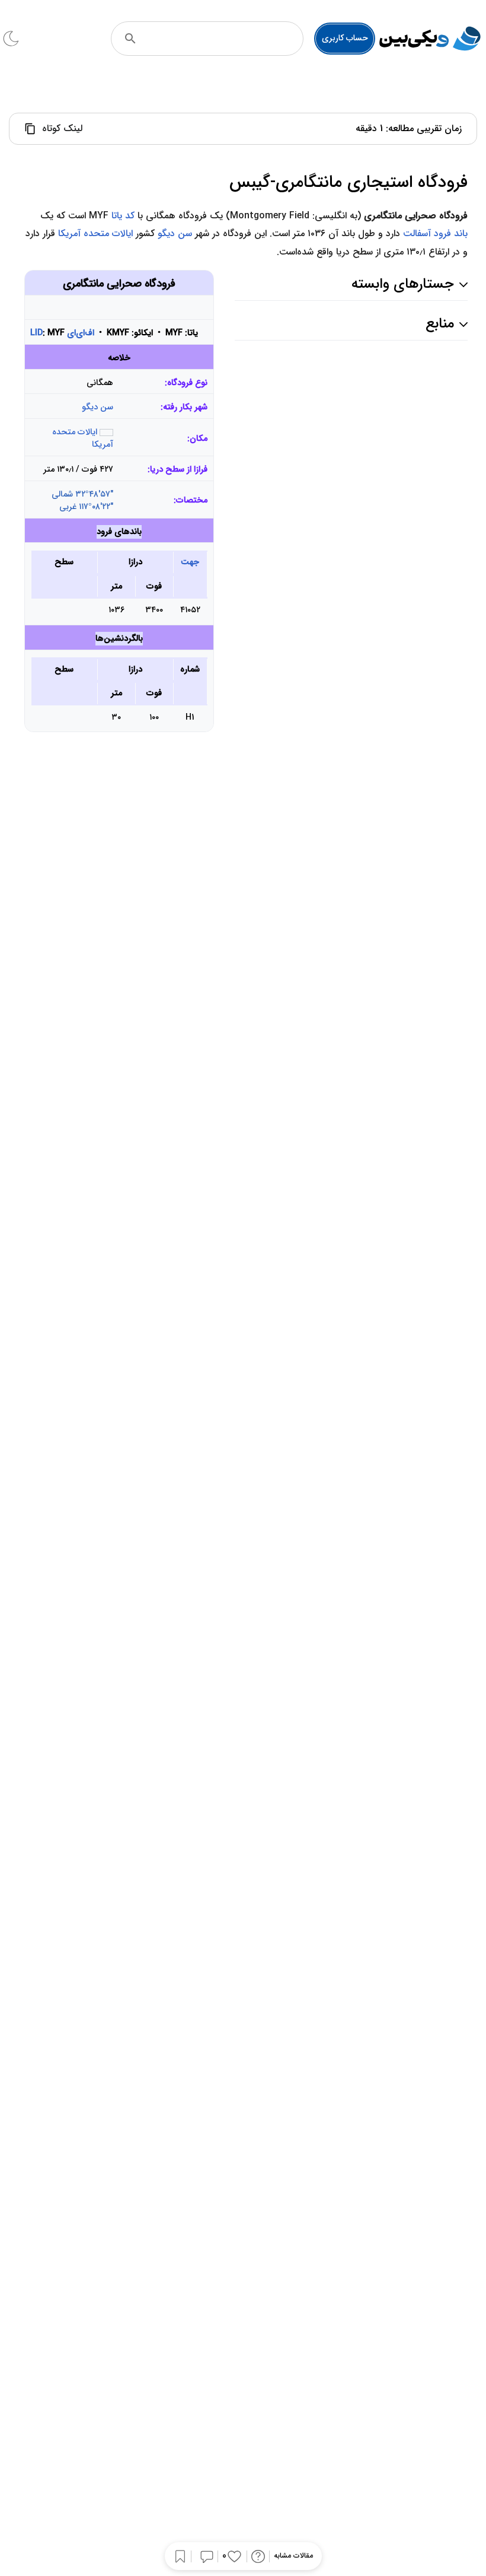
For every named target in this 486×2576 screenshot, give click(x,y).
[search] (130, 39)
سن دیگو (175, 233)
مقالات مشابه (293, 2556)
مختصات (192, 500)
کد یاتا (123, 216)
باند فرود (451, 233)
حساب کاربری (345, 38)
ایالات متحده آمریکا (95, 233)
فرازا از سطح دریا (179, 470)
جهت (190, 562)
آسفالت (417, 233)
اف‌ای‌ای (81, 333)
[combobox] (223, 39)
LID (36, 333)
